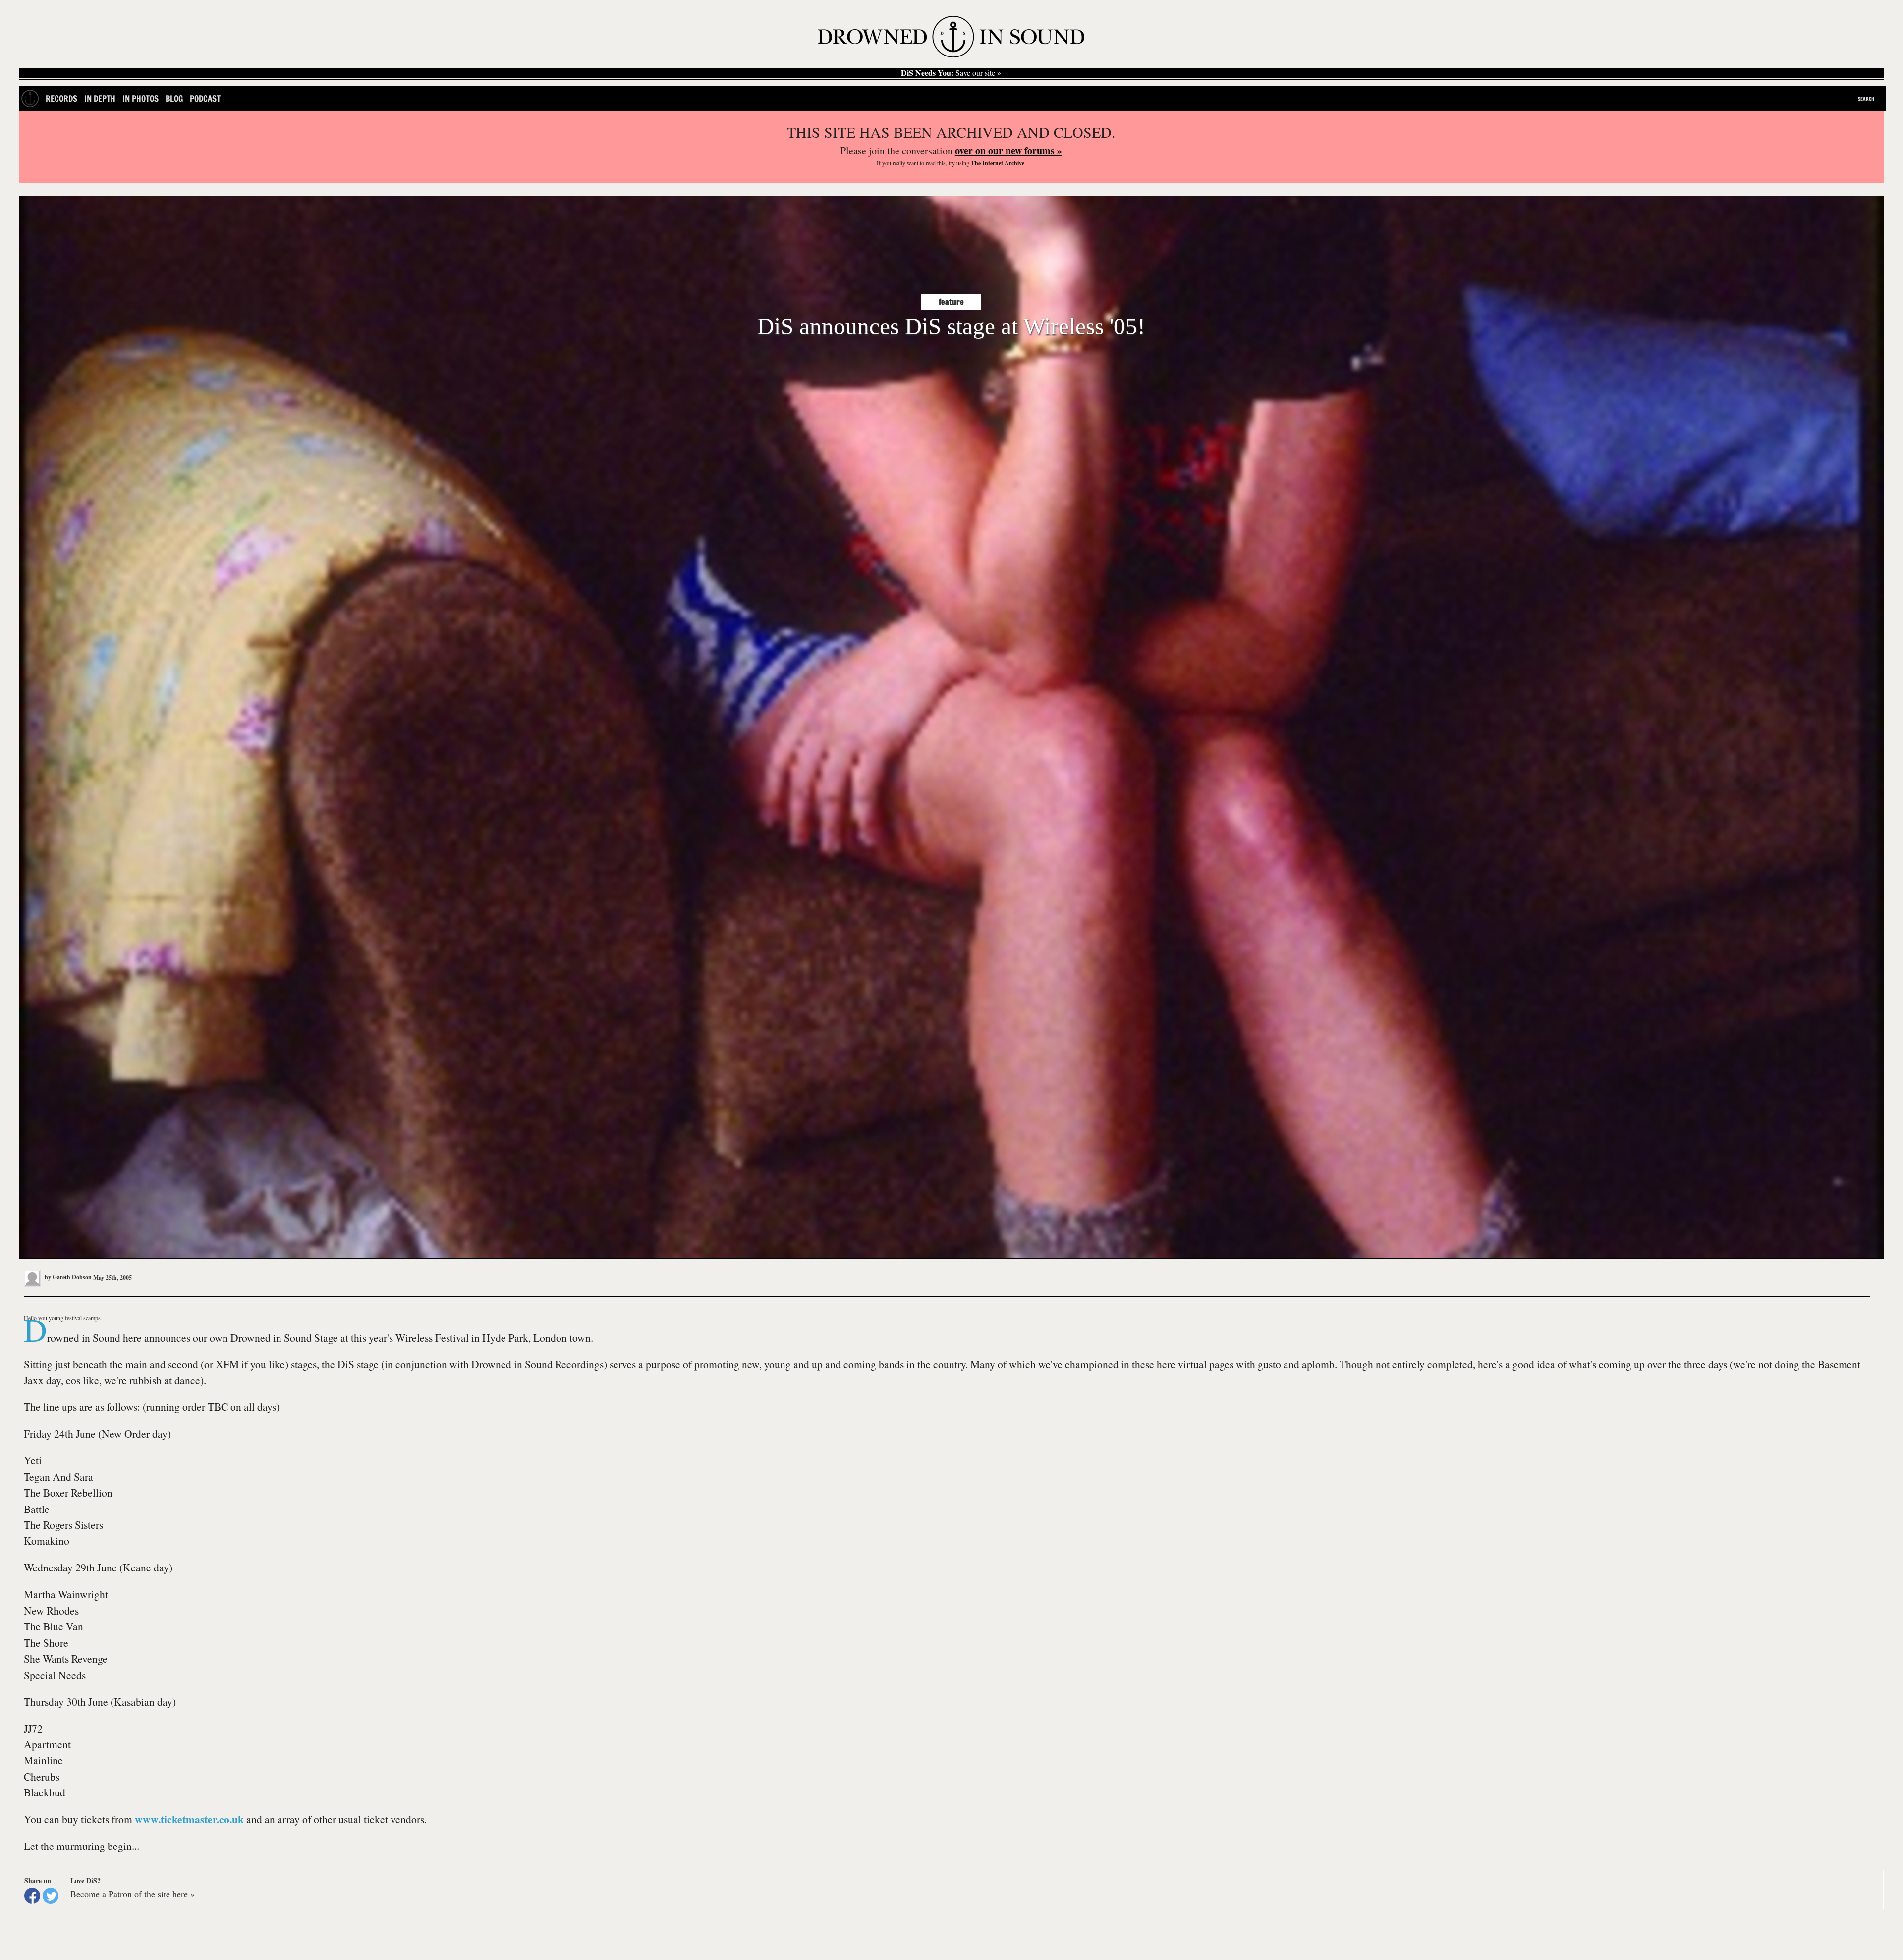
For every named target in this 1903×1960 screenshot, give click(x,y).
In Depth (100, 98)
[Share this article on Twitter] (51, 1896)
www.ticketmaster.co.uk (189, 1819)
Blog (174, 98)
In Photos (140, 98)
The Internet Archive (998, 163)
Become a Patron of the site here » (133, 1894)
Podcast (205, 98)
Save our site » (951, 73)
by (67, 1277)
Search (1866, 99)
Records (61, 98)
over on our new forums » (1008, 150)
